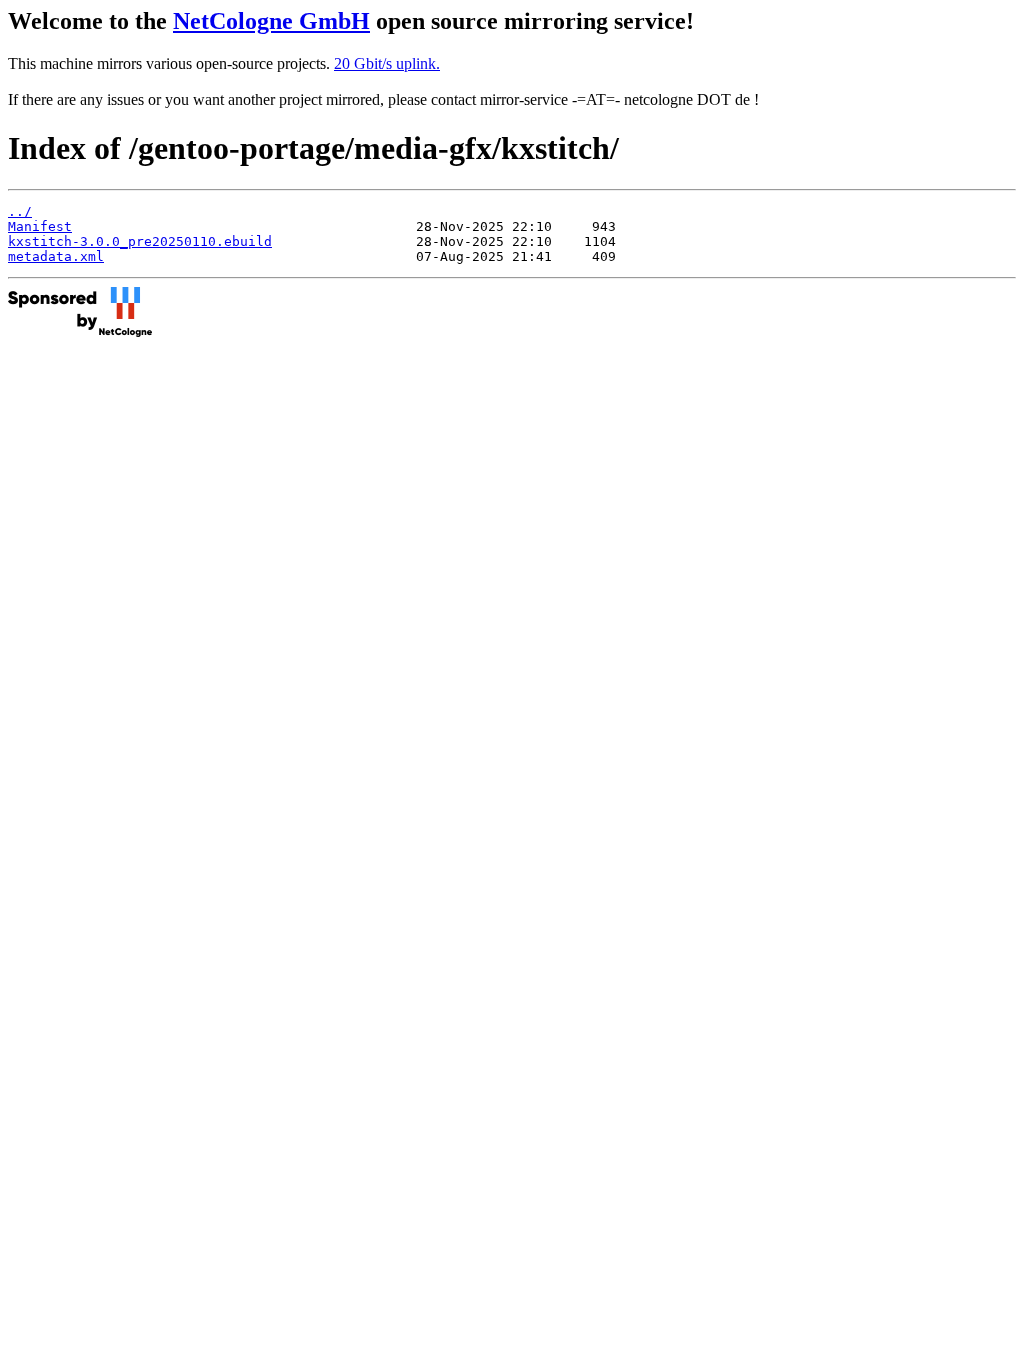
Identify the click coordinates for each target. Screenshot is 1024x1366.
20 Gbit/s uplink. (387, 63)
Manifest (40, 226)
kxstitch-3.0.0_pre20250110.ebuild (140, 241)
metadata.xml (56, 256)
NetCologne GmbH (271, 21)
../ (20, 211)
